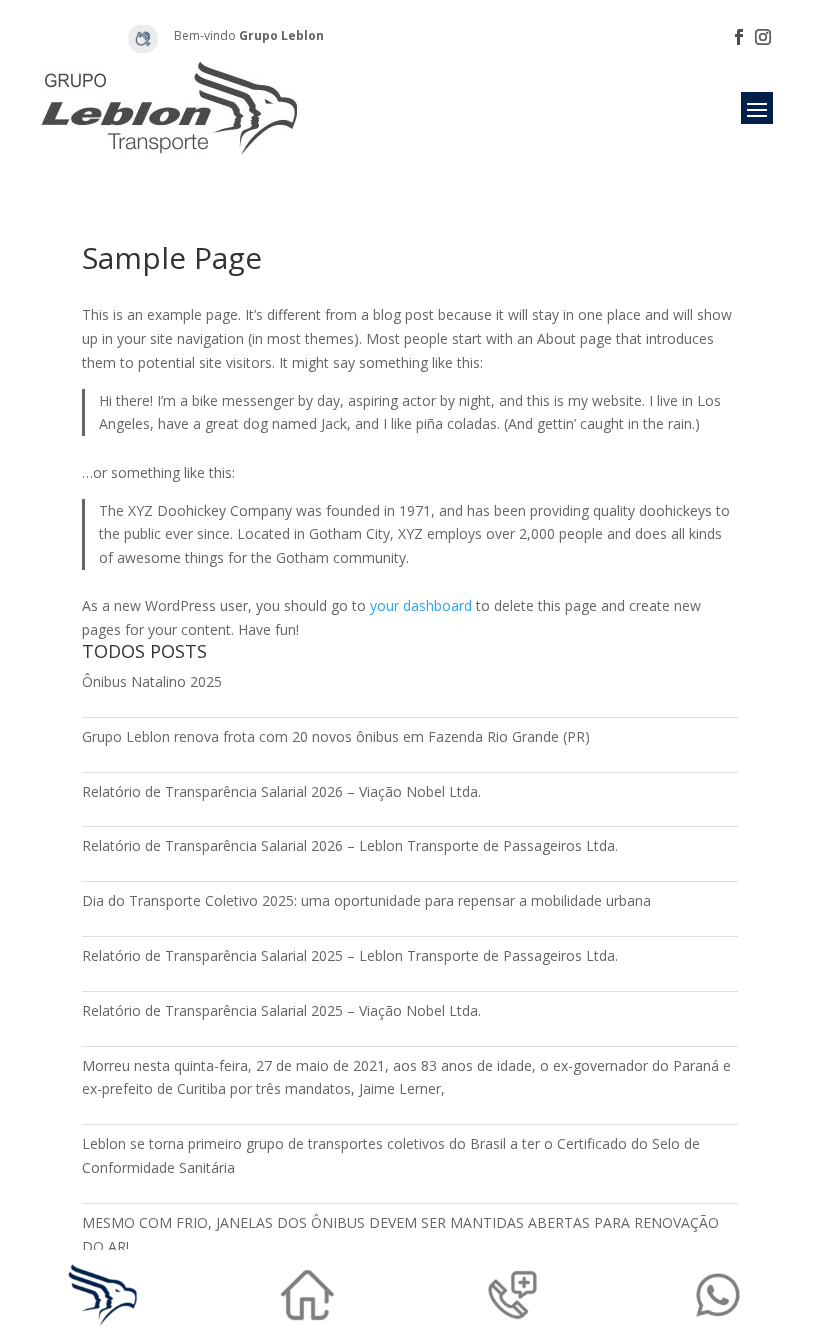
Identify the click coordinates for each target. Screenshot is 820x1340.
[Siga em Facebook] (739, 37)
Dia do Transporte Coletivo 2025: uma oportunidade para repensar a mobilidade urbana (366, 900)
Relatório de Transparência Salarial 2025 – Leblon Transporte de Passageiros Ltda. (350, 955)
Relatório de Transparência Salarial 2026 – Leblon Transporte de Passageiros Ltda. (350, 845)
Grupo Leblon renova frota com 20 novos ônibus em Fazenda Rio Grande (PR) (336, 736)
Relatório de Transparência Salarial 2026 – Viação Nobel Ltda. (281, 791)
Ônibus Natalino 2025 (152, 681)
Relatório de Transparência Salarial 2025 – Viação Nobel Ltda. (281, 1010)
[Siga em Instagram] (763, 37)
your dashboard (421, 605)
